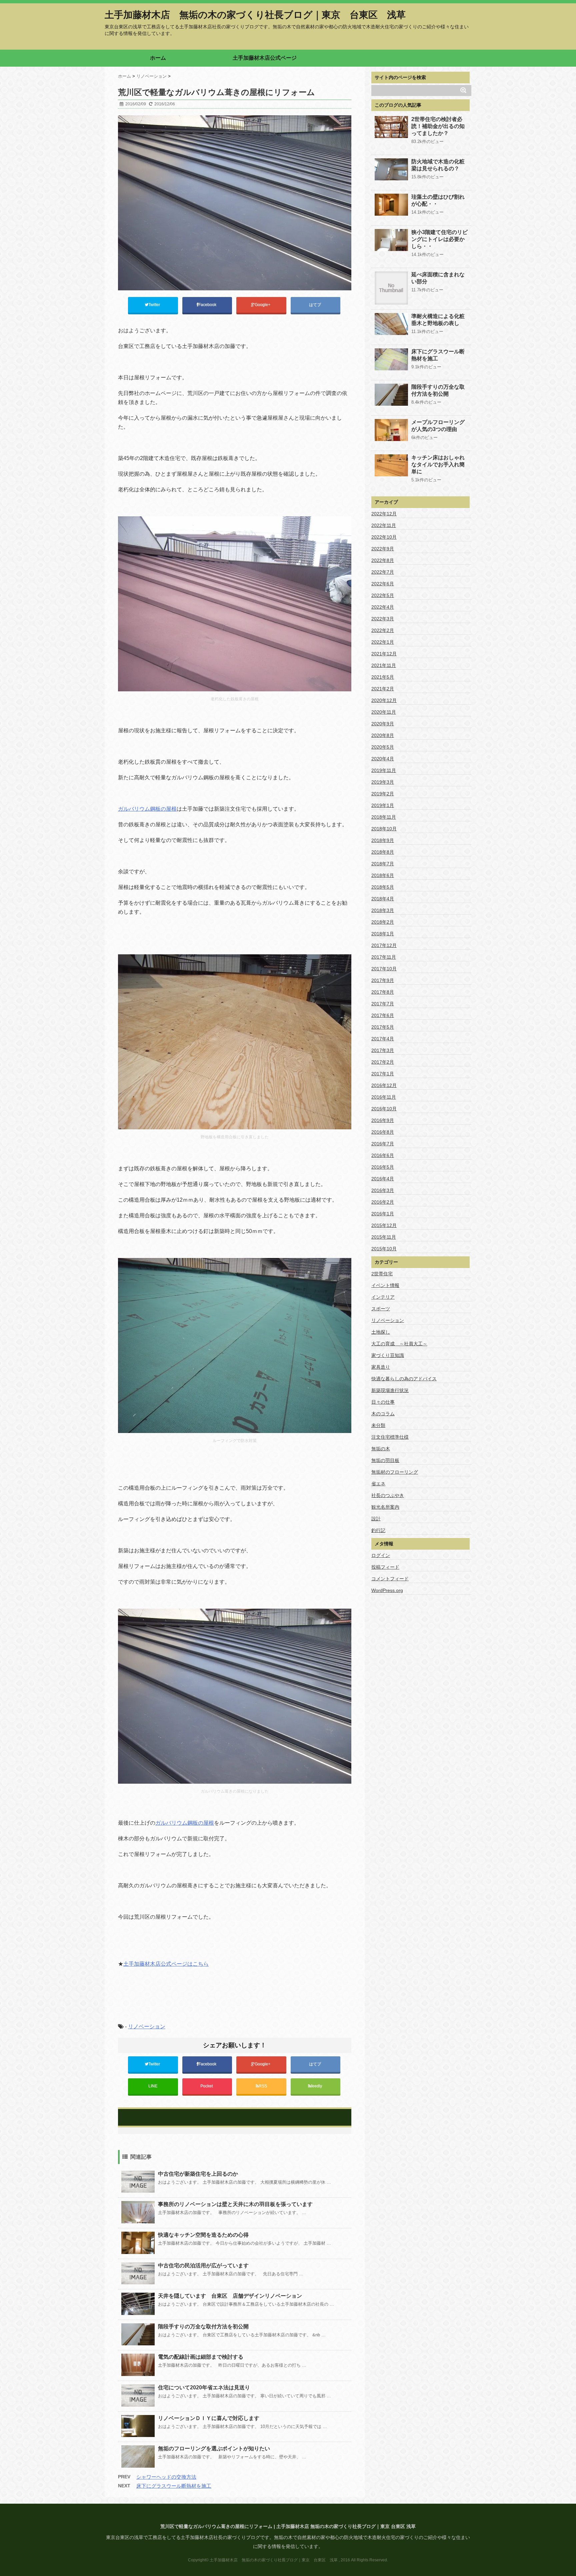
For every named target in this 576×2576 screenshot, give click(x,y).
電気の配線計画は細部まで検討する (201, 2357)
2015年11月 (384, 1237)
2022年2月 (383, 630)
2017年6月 (383, 1015)
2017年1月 (383, 1074)
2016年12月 (384, 1085)
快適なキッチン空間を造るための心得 (203, 2235)
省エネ (378, 1484)
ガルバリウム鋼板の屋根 (147, 809)
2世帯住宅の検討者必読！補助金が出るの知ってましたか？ (438, 126)
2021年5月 (383, 677)
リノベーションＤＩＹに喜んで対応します (209, 2418)
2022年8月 (383, 560)
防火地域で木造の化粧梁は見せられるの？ (438, 165)
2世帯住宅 (382, 1274)
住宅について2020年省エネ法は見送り (204, 2387)
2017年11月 (384, 957)
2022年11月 (384, 525)
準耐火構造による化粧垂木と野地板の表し (438, 320)
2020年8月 (383, 735)
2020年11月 (384, 712)
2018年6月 (383, 875)
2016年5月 (383, 1167)
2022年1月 (383, 642)
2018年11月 (384, 817)
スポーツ (381, 1309)
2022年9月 (383, 549)
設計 (376, 1519)
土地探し (381, 1332)
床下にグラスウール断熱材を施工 (174, 2486)
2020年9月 (383, 724)
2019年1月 (383, 805)
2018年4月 (383, 899)
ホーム (158, 58)
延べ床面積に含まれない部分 (438, 278)
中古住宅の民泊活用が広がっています (203, 2265)
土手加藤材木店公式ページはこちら (166, 1964)
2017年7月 (383, 1004)
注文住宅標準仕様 (390, 1437)
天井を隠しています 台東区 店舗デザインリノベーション (230, 2296)
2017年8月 (383, 992)
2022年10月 (384, 537)
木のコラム (383, 1414)
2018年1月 (383, 934)
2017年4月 (383, 1039)
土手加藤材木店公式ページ (265, 58)
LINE (153, 2086)
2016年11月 (384, 1097)
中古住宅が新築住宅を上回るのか (198, 2174)
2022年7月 (383, 572)
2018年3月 (383, 910)
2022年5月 (383, 595)
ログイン (381, 1555)
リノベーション (147, 2026)
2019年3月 (383, 782)
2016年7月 (383, 1144)
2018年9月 (383, 840)
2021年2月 (383, 689)
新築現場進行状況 (390, 1390)
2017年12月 (384, 945)
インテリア (383, 1297)
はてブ (315, 305)
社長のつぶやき (388, 1495)
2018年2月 (383, 922)
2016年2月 (383, 1202)
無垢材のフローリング (395, 1472)
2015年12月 (384, 1225)
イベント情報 (385, 1285)
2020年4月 (383, 759)
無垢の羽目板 (385, 1460)
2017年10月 (384, 969)
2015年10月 (384, 1249)
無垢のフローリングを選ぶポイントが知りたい (214, 2448)
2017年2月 (383, 1062)
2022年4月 (383, 607)
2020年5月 (383, 747)
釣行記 (378, 1530)
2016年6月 (383, 1155)
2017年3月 (383, 1050)
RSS (263, 2086)
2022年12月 (384, 514)
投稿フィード (385, 1567)
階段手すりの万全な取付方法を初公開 (203, 2326)
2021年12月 (384, 654)
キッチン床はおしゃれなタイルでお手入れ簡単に (438, 464)
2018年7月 (383, 864)
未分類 (378, 1425)
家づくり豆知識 (388, 1355)
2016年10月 (384, 1109)
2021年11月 (384, 665)
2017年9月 (383, 980)
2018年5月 (383, 887)
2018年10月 (384, 829)
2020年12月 (384, 700)
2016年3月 (383, 1190)
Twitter (155, 305)
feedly (317, 2086)
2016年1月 (383, 1214)
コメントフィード (390, 1579)
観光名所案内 (385, 1507)
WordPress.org (387, 1590)
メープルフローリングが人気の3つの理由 (438, 426)
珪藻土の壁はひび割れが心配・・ (438, 200)
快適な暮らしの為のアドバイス (404, 1379)
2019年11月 (384, 770)
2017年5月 (383, 1027)
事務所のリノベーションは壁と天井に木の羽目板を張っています (235, 2204)
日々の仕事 (383, 1402)
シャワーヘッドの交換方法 (166, 2477)
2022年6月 (383, 584)
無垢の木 (381, 1449)
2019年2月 (383, 794)
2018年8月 (383, 852)
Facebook (208, 305)
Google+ (263, 305)
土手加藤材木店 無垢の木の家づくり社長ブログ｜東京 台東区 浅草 (255, 15)
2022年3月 (383, 619)
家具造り (381, 1367)
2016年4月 (383, 1179)
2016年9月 (383, 1120)
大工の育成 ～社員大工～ (399, 1344)
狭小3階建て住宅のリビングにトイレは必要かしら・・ (439, 239)
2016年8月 (383, 1132)
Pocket (207, 2086)
